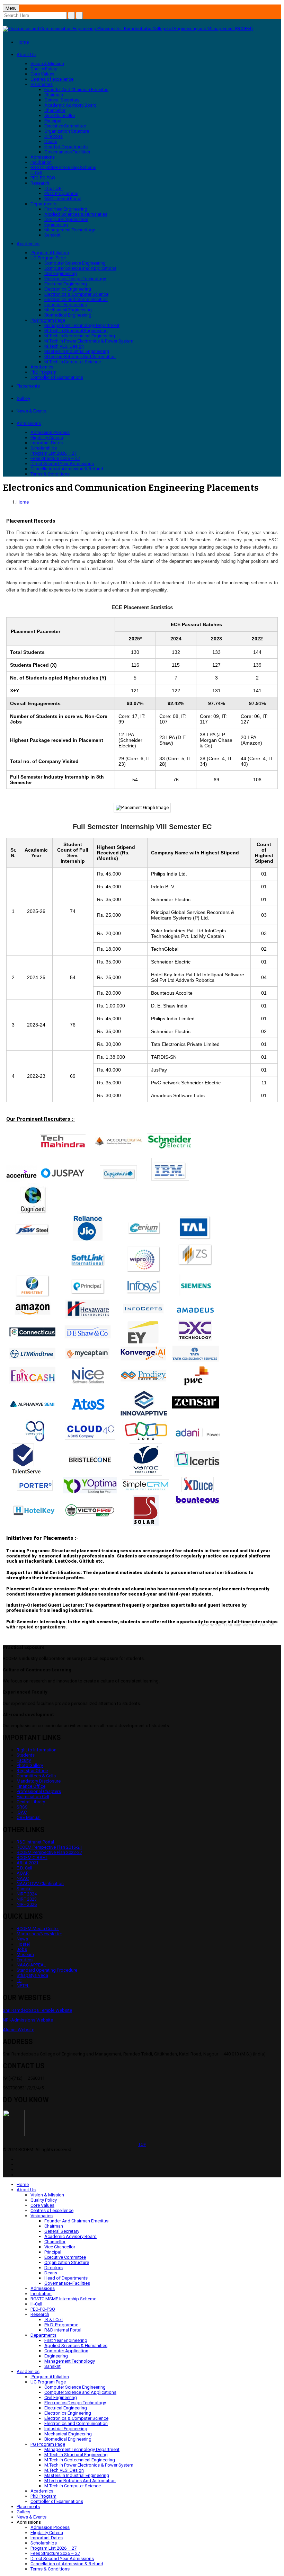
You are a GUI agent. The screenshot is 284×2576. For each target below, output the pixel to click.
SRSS (22, 1807)
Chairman (54, 95)
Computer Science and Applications (80, 268)
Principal (53, 121)
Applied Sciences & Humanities (76, 214)
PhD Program (43, 372)
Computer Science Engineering (75, 263)
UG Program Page (48, 258)
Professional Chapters (39, 1791)
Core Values (42, 74)
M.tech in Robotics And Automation (80, 357)
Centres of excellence (52, 79)
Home (23, 42)
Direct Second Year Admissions (62, 464)
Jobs (22, 1949)
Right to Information (37, 1750)
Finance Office (31, 1786)
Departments (43, 204)
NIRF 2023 (27, 1899)
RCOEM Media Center (38, 1929)
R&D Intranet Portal (35, 1842)
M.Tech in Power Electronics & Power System (89, 341)
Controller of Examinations (57, 377)
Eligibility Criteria (47, 438)
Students (26, 1755)
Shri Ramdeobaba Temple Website (37, 2010)
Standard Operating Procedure (47, 1970)
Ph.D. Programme (61, 193)
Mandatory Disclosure (39, 1781)
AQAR (23, 1873)
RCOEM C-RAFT (32, 1858)
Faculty (24, 1760)
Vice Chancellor (60, 116)
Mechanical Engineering (68, 310)
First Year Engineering (66, 209)
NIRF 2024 (27, 1894)
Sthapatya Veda (32, 1975)
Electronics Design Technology (75, 279)
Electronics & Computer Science (76, 294)
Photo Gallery (30, 1765)
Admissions (43, 157)
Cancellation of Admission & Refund (67, 469)
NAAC (23, 1878)
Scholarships (44, 448)
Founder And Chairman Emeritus (76, 90)
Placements (28, 386)
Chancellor (55, 110)
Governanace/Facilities (67, 152)
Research (40, 183)
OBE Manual (29, 1817)
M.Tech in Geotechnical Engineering (80, 336)
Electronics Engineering (68, 289)
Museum (25, 1955)
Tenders (25, 1960)
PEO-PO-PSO (43, 178)
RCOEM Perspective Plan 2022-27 (49, 1852)
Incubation (41, 162)
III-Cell (36, 173)
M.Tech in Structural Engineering (76, 331)
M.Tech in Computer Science (73, 362)
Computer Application (66, 219)
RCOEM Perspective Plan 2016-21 (49, 1847)
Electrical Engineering (66, 284)
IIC (19, 1980)
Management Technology (70, 230)
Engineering (56, 225)
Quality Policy (44, 69)
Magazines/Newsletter (39, 1934)
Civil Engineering (61, 273)
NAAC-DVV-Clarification (40, 1884)
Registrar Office (32, 1771)
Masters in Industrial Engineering (77, 351)
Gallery (23, 398)
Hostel (23, 1944)
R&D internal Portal (63, 199)
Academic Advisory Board (70, 105)
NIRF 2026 (27, 1904)
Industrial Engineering (66, 305)
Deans (51, 141)
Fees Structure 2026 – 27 (55, 458)
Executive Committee (65, 126)
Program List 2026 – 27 (54, 453)
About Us (26, 55)
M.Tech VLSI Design (64, 346)
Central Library (31, 1802)
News (22, 1939)
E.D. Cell (24, 1868)
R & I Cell (54, 188)
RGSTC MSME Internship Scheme (63, 167)
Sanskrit (52, 235)
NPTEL (23, 1986)
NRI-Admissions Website (28, 2020)
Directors (54, 136)
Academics (28, 244)
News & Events (32, 411)
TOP (142, 2144)
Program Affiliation (50, 253)
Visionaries (42, 84)
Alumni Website (19, 2030)
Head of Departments (66, 147)
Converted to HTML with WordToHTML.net (236, 1625)
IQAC (22, 1812)
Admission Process (50, 432)
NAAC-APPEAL (31, 1965)
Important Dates (47, 443)
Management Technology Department (82, 325)
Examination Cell (33, 1797)
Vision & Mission (47, 64)
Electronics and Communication (76, 299)
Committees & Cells (36, 1776)
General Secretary (62, 100)
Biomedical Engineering (68, 315)
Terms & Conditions (50, 474)
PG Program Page (48, 320)
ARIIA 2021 (28, 1863)
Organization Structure (67, 131)
